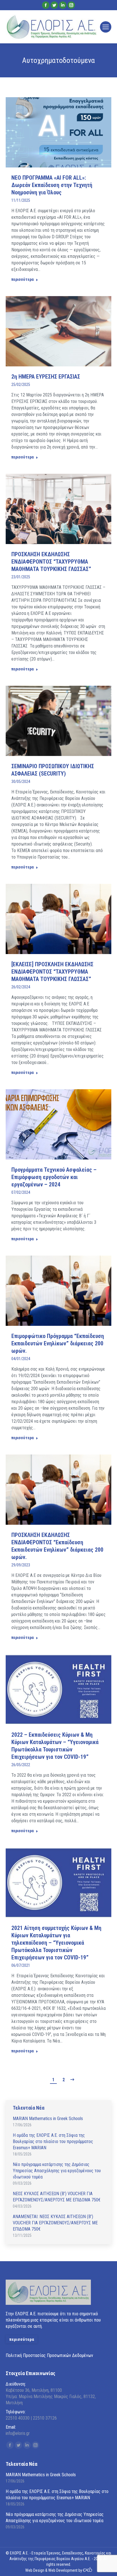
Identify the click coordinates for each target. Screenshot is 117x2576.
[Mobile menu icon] (106, 27)
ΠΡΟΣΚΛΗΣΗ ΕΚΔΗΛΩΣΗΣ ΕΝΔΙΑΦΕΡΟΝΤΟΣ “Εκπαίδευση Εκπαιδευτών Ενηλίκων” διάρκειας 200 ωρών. (57, 1546)
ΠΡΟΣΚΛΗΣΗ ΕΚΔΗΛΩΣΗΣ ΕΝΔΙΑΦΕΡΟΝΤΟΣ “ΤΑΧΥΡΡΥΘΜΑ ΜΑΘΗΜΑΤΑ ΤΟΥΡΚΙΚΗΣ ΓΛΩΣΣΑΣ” (51, 562)
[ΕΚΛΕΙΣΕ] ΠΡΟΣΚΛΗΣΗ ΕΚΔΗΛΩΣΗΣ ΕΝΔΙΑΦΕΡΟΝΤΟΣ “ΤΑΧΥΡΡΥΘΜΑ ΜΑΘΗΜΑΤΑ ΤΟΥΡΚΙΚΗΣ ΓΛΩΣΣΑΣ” (52, 972)
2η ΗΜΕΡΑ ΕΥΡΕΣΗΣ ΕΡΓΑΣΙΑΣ (46, 377)
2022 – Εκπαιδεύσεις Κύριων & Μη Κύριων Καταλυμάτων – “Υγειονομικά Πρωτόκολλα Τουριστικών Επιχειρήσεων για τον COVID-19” (55, 1746)
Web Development (63, 2570)
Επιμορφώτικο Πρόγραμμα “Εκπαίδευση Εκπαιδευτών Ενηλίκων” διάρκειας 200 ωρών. (58, 1343)
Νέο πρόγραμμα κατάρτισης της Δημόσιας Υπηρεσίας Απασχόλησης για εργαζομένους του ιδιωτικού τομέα (57, 2171)
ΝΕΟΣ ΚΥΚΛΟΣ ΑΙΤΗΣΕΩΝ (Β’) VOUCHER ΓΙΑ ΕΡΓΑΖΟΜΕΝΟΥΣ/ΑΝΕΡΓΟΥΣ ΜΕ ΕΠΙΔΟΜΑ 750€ (57, 2197)
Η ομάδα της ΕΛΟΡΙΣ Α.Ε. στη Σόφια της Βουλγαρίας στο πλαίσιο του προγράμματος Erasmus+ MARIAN (53, 2141)
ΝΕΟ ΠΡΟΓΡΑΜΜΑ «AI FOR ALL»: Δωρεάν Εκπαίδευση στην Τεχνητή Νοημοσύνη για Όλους (52, 185)
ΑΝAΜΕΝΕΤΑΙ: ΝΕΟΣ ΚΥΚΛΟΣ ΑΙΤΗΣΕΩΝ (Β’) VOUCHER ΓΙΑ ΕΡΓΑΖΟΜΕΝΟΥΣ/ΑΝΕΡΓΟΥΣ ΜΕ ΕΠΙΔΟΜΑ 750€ (55, 2223)
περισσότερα (23, 279)
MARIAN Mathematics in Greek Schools (48, 2119)
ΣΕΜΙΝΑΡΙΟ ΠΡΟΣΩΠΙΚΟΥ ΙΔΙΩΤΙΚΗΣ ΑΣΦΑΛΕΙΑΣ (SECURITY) (53, 770)
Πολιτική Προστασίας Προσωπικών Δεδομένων (49, 2355)
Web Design (35, 2570)
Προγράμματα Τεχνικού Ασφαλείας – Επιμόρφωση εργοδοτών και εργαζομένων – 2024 (54, 1177)
